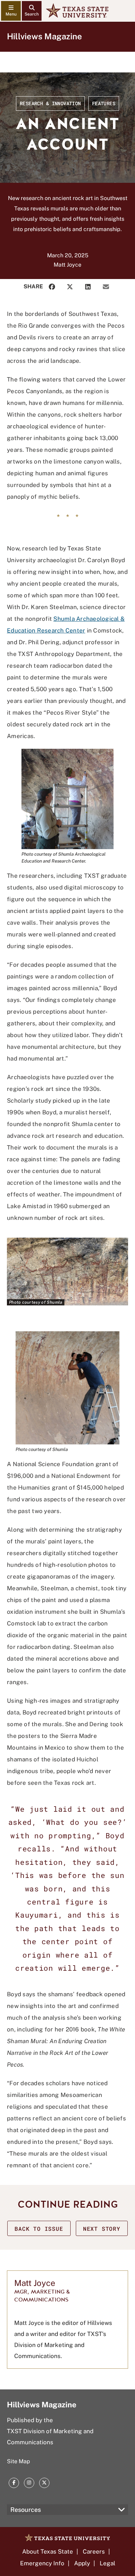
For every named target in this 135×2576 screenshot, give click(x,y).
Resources (26, 2510)
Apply (82, 2563)
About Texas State (48, 2552)
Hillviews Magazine (44, 36)
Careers (94, 2552)
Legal (107, 2563)
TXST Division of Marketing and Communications (50, 2437)
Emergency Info (42, 2563)
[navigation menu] (11, 11)
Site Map (19, 2461)
